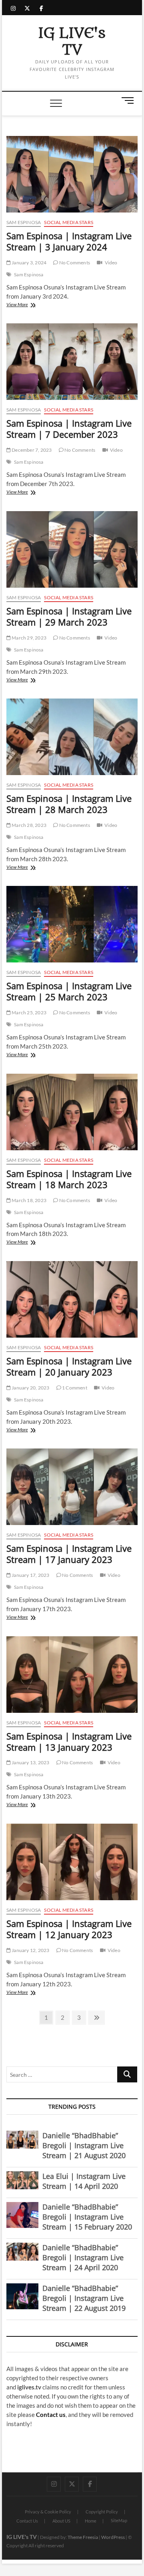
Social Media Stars (69, 222)
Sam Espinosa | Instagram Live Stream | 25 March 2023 (69, 991)
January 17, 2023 (30, 1575)
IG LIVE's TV (72, 42)
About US (61, 2521)
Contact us (51, 2415)
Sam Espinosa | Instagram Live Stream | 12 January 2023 (69, 1929)
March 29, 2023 (29, 638)
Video (111, 263)
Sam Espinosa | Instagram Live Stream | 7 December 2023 (69, 429)
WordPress (113, 2537)
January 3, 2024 (29, 263)
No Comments (74, 263)
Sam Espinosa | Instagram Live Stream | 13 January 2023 (69, 1742)
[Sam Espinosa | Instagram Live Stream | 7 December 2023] (72, 362)
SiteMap (119, 2520)
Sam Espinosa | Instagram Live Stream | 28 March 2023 (69, 804)
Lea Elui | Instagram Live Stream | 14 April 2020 (84, 2181)
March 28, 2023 (29, 825)
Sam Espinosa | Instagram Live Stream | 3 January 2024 (69, 241)
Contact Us (27, 2521)
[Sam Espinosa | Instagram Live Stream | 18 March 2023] (72, 1112)
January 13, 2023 (30, 1762)
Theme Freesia (83, 2537)
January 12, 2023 (30, 1950)
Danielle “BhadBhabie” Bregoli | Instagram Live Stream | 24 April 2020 (83, 2257)
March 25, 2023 (29, 1012)
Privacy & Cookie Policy (48, 2512)
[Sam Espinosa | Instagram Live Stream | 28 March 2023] (72, 737)
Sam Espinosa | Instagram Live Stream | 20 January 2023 (69, 1366)
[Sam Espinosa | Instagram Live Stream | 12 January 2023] (72, 1862)
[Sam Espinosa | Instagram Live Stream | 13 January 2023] (72, 1675)
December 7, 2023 (31, 450)
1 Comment (74, 1388)
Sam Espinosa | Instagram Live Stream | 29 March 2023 (69, 616)
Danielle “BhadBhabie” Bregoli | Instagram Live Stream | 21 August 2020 (84, 2145)
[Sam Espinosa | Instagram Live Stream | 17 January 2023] (72, 1487)
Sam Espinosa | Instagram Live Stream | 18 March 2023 (69, 1179)
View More (27, 305)
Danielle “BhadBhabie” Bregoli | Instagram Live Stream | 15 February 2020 (87, 2217)
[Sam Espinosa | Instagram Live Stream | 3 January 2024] (72, 174)
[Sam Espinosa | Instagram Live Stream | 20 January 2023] (72, 1299)
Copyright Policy (102, 2512)
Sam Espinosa (24, 222)
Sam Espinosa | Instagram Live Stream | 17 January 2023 (69, 1554)
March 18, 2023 (29, 1200)
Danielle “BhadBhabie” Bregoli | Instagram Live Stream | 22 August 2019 (84, 2298)
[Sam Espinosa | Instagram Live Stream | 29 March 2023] (72, 549)
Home (91, 2521)
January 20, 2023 (30, 1388)
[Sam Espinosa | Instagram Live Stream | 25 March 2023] (72, 924)
